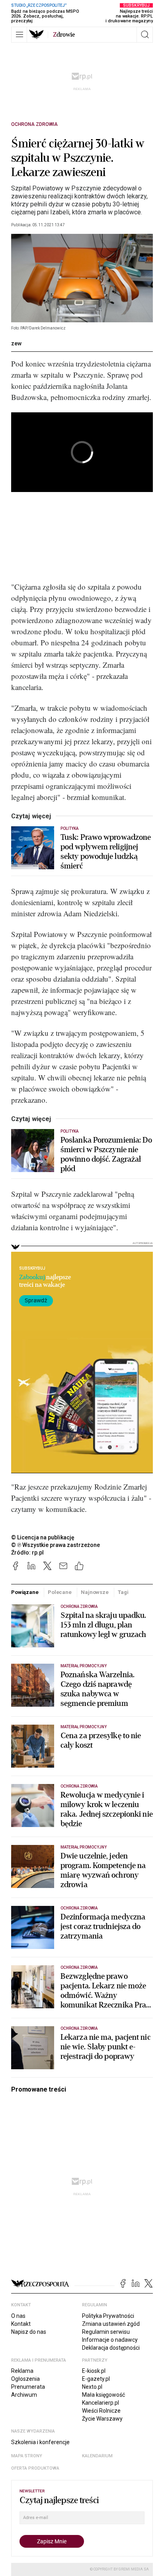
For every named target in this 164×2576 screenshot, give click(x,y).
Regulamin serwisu (106, 2332)
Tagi (123, 1592)
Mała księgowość (103, 2395)
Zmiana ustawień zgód (111, 2324)
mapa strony (27, 2456)
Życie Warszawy (102, 2419)
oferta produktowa (35, 2468)
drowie (64, 35)
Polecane (60, 1592)
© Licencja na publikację (43, 1537)
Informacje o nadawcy (110, 2340)
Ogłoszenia (25, 2379)
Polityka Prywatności (108, 2316)
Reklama (22, 2371)
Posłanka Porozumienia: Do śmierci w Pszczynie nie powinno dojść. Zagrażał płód (106, 1155)
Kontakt (21, 2324)
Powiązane (25, 1592)
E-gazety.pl (96, 2379)
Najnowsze (95, 1592)
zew (16, 343)
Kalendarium (97, 2456)
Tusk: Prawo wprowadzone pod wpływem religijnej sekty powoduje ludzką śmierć (106, 852)
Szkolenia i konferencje (40, 2442)
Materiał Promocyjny (84, 1847)
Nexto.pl (92, 2387)
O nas (18, 2316)
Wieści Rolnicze (101, 2411)
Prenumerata (28, 2387)
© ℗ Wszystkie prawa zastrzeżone (56, 1545)
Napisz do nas (29, 2332)
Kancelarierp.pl (101, 2403)
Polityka (69, 828)
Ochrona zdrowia (34, 124)
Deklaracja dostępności (111, 2348)
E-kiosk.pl (94, 2371)
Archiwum (24, 2395)
